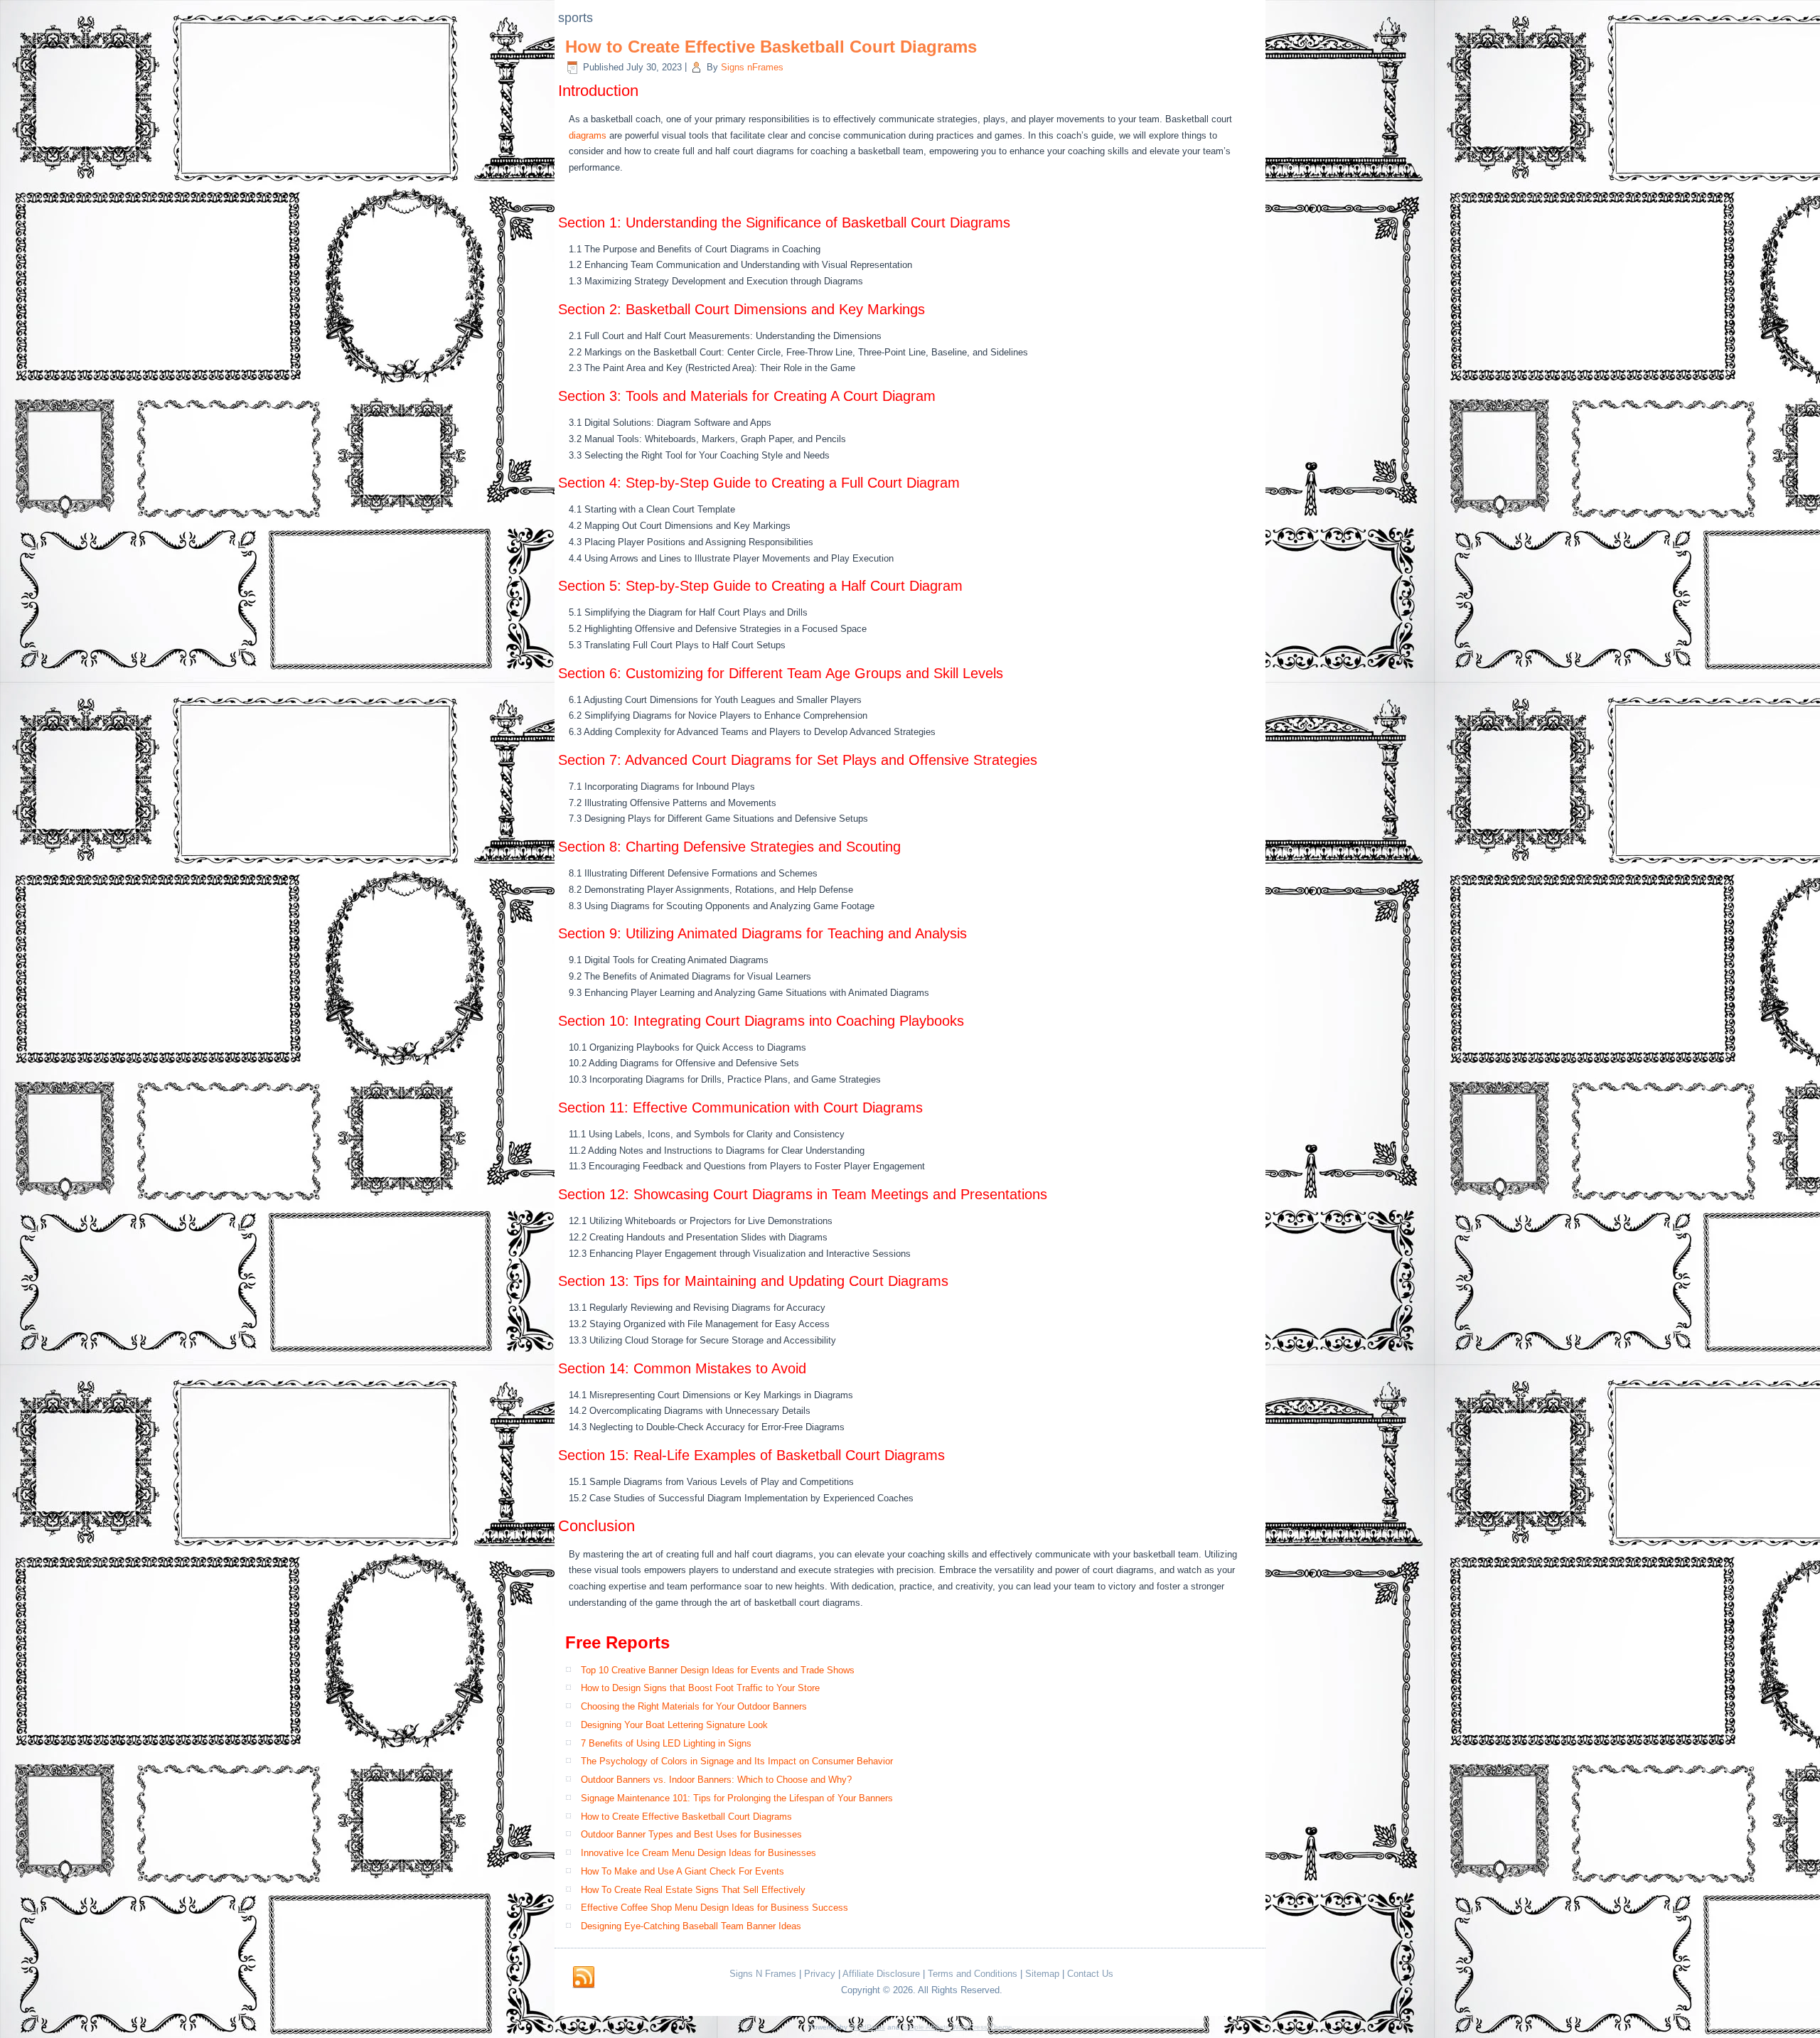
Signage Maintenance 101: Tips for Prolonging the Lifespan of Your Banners (737, 1798)
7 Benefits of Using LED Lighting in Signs (666, 1743)
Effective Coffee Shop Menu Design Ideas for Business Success (714, 1908)
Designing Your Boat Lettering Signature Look (674, 1725)
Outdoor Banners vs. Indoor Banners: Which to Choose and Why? (716, 1780)
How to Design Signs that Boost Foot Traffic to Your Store (700, 1688)
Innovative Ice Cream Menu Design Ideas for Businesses (698, 1853)
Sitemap (1042, 1974)
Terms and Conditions (973, 1974)
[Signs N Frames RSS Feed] (584, 1978)
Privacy (820, 1974)
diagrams (588, 135)
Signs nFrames (752, 67)
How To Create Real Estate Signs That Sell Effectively (693, 1890)
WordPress (867, 2027)
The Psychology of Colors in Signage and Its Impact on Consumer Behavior (737, 1761)
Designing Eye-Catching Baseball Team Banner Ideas (691, 1926)
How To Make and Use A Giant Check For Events (682, 1871)
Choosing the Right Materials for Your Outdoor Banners (694, 1706)
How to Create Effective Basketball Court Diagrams (771, 47)
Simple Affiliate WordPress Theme (957, 2027)
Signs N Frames (763, 1974)
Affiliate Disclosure (881, 1974)
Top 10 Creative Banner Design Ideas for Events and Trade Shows (718, 1670)
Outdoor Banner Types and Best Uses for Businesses (691, 1834)
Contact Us (1090, 1974)
